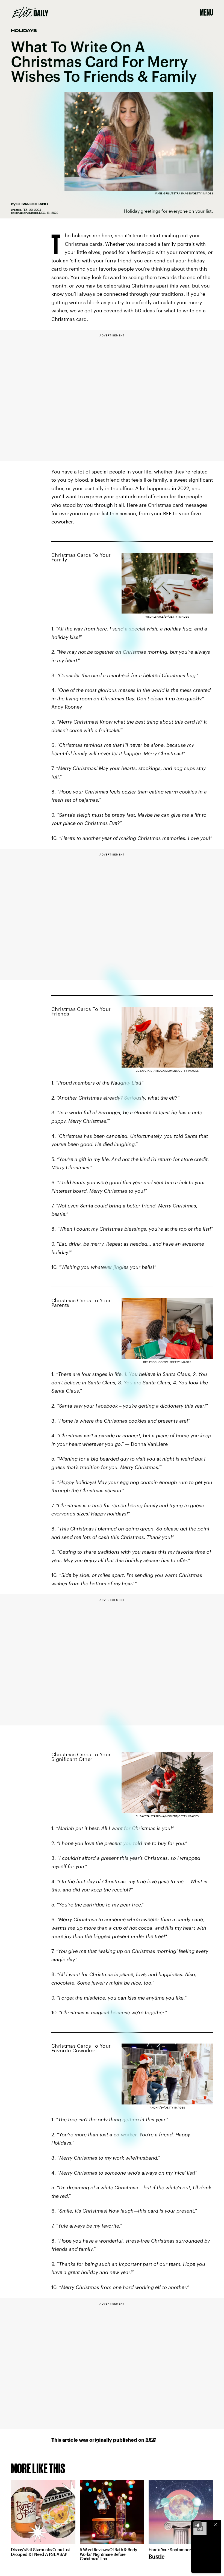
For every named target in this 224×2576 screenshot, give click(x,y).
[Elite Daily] (30, 12)
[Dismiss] (215, 2525)
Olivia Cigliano (32, 204)
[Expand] (197, 2525)
